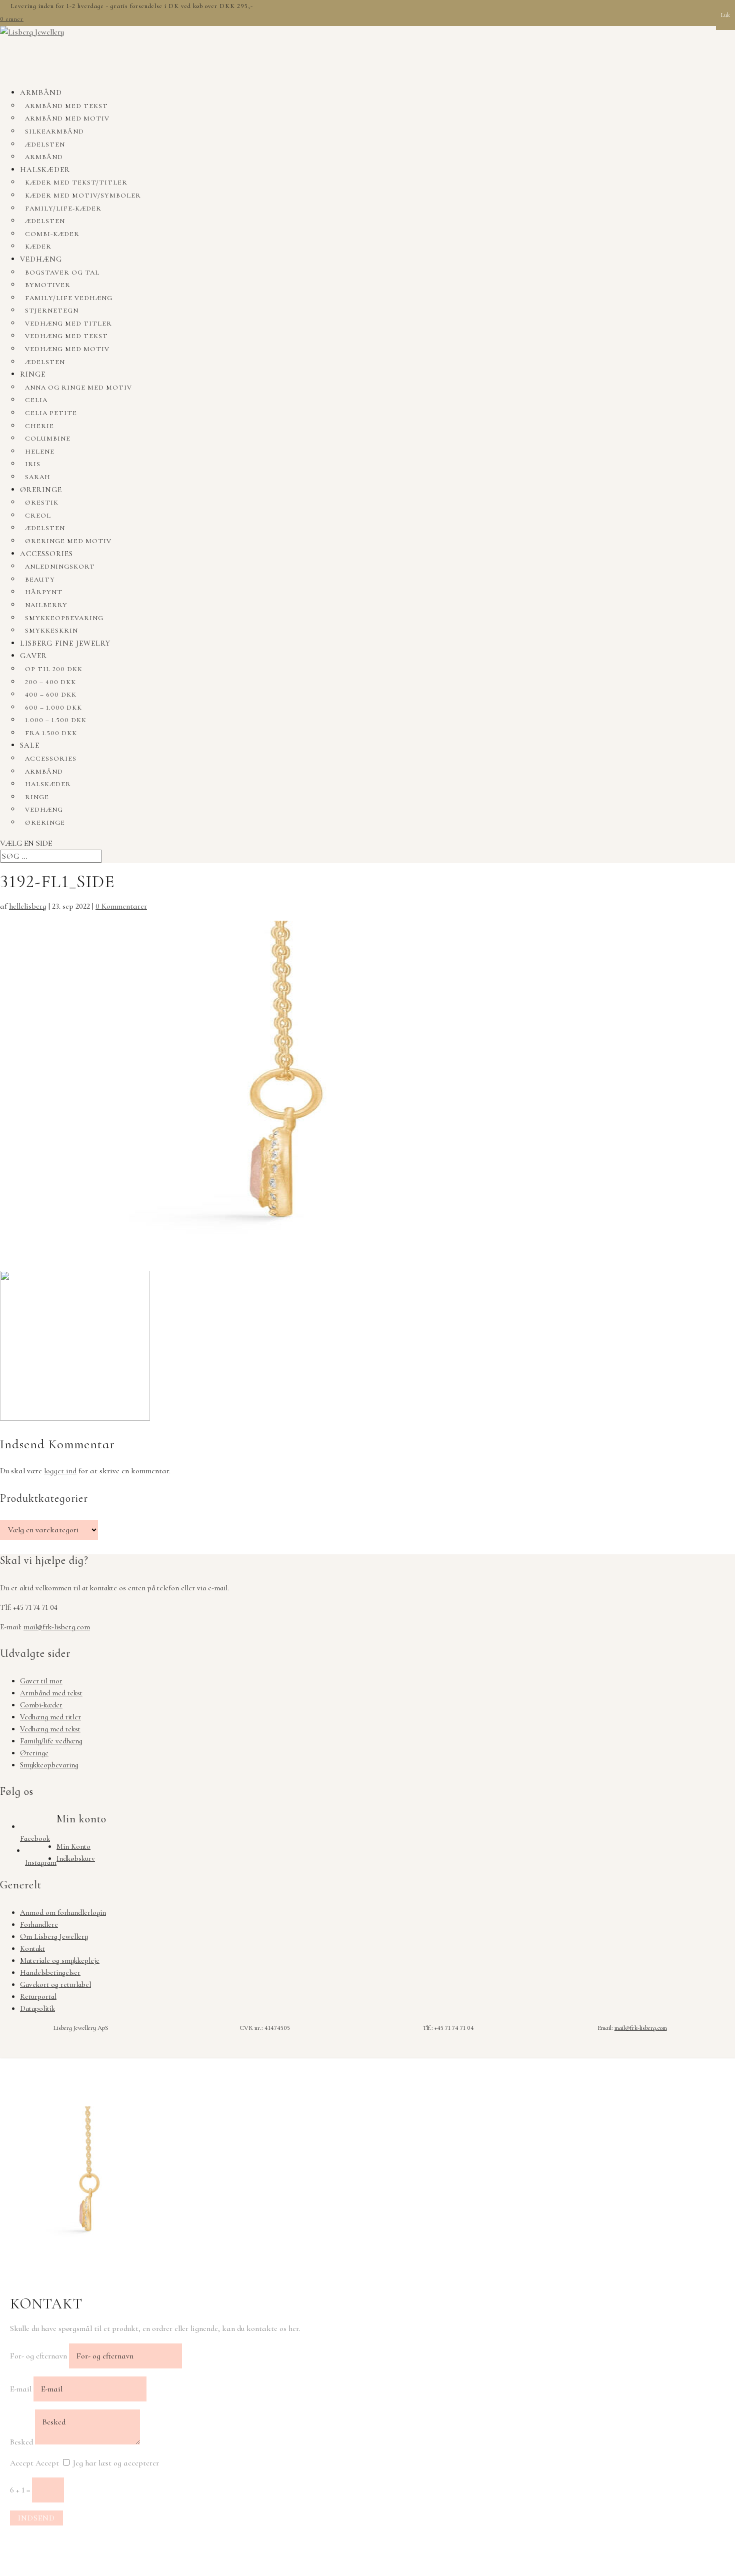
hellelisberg (28, 906)
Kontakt (32, 1948)
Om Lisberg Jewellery (54, 1936)
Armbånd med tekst (66, 106)
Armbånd (41, 93)
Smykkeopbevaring (64, 618)
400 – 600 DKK (51, 695)
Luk (725, 15)
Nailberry (46, 605)
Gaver (33, 656)
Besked (21, 2442)
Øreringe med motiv (68, 541)
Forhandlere (39, 1924)
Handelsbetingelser (50, 1972)
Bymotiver (48, 285)
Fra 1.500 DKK (51, 733)
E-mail (21, 2389)
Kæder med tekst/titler (76, 183)
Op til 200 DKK (54, 669)
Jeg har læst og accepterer (116, 2463)
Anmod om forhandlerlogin (63, 1912)
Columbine (48, 439)
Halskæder (45, 170)
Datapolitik (37, 2008)
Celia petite (51, 413)
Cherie (39, 426)
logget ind (60, 1471)
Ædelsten (45, 145)
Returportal (38, 1996)
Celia (36, 400)
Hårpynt (44, 592)
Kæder (38, 247)
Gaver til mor (41, 1681)
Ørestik (42, 503)
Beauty (40, 580)
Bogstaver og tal (62, 273)
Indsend (36, 2518)
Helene (40, 452)
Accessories (46, 554)
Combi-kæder (52, 234)
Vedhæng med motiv (67, 349)
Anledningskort (60, 567)
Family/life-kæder (63, 209)
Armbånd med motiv (67, 119)
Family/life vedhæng (69, 298)
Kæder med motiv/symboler (83, 196)
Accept (22, 2463)
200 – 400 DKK (50, 682)
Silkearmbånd (54, 132)
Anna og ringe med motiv (78, 388)
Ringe (33, 374)
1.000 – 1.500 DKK (56, 720)
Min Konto (73, 1846)
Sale (30, 745)
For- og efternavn (38, 2356)
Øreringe (41, 490)
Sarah (38, 477)
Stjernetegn (52, 311)
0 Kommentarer (121, 906)
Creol (38, 516)
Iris (33, 464)
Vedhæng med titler (68, 324)
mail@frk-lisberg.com (57, 1627)
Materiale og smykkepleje (60, 1960)
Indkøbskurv (76, 1858)
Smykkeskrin (51, 631)
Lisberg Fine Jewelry (65, 643)
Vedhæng (41, 259)
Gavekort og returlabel (55, 1984)
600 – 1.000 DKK (53, 708)
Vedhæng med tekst (66, 336)
